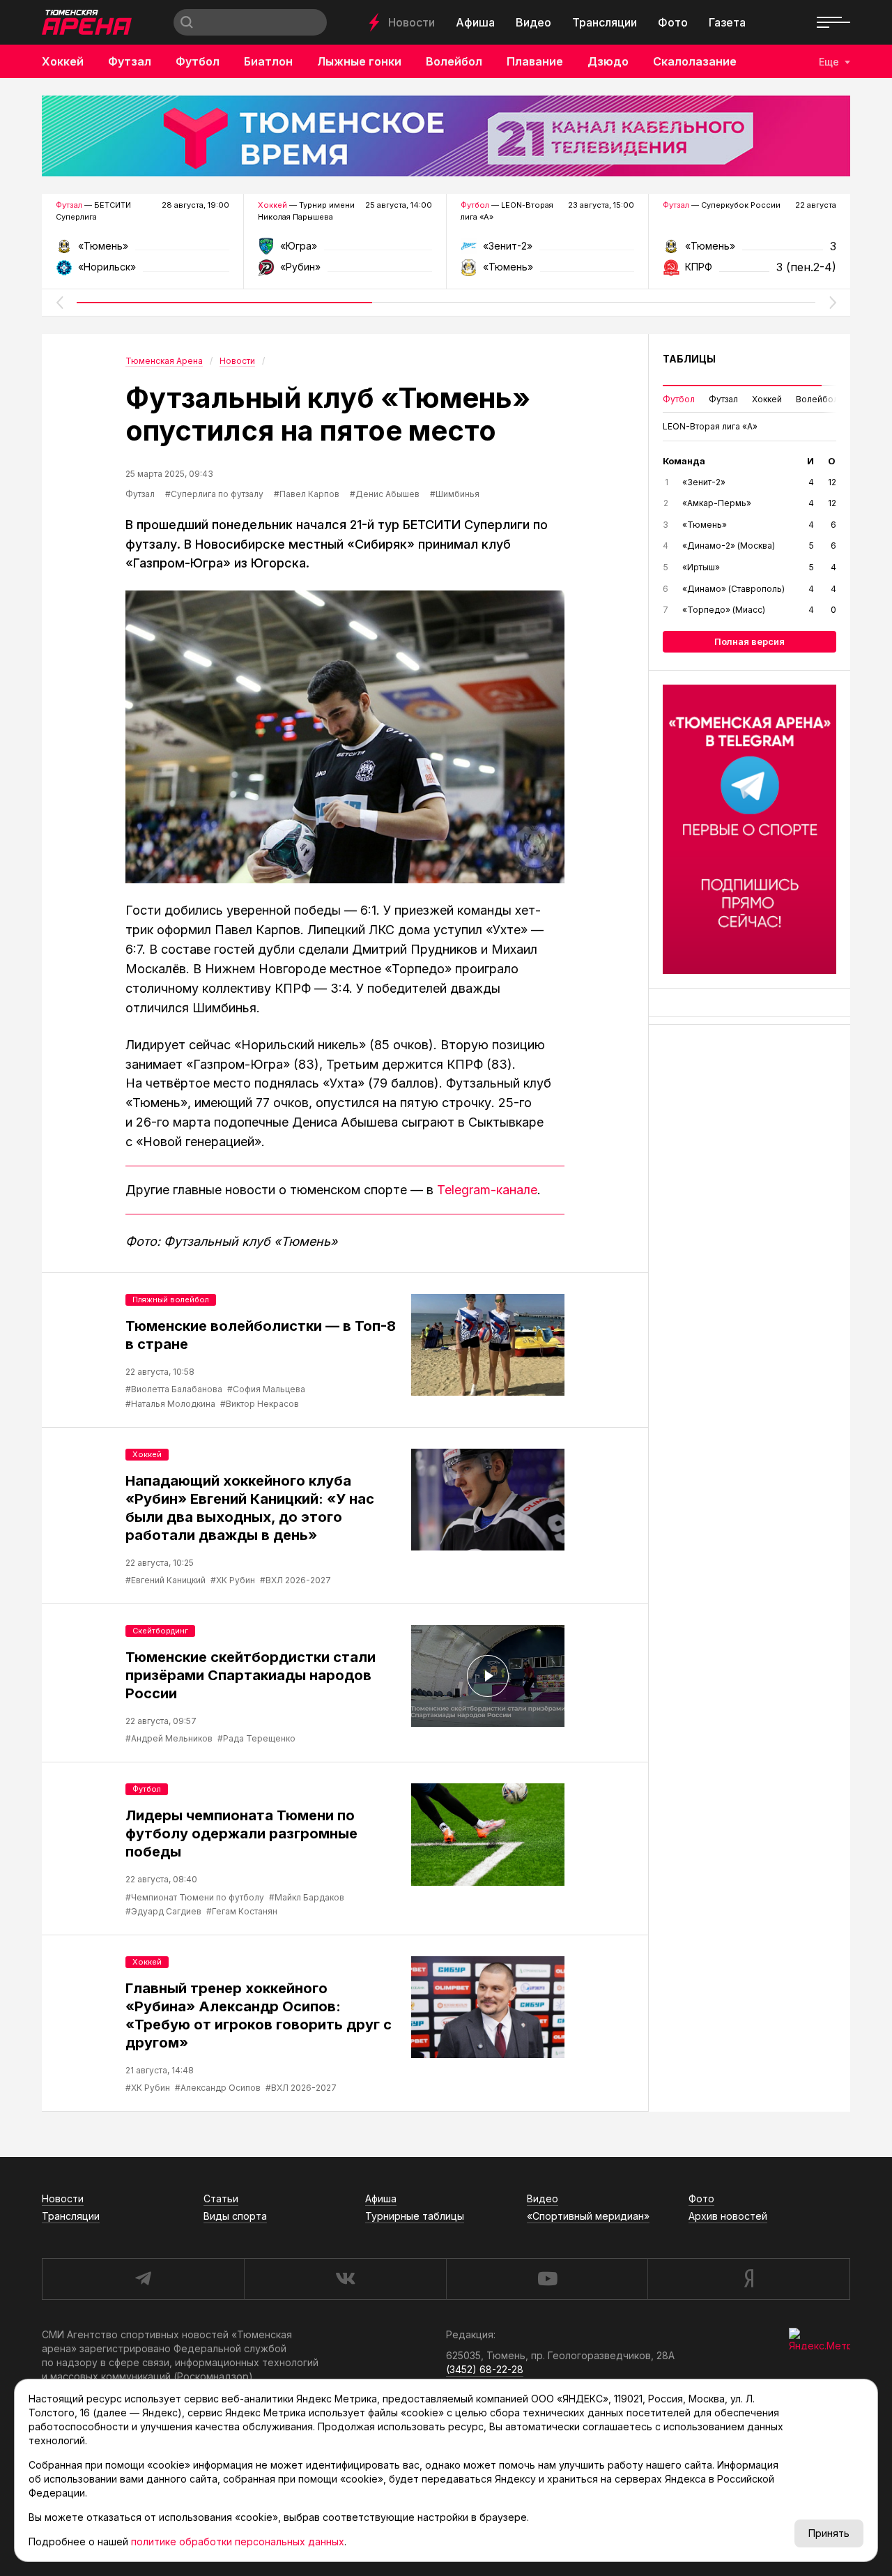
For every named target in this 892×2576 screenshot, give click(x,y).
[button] (59, 303)
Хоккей (63, 61)
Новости (412, 22)
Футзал (130, 61)
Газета (727, 22)
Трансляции (605, 22)
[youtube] (547, 2279)
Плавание (535, 61)
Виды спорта (235, 2216)
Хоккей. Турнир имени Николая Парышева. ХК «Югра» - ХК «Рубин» (345, 251)
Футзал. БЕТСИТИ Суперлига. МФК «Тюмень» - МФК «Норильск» (143, 251)
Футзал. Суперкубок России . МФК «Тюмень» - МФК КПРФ (749, 251)
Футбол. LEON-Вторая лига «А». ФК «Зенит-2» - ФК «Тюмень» (547, 251)
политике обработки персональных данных (238, 2541)
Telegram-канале (487, 1190)
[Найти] (187, 22)
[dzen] (749, 2279)
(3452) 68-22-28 (485, 2369)
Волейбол (454, 61)
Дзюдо (608, 61)
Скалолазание (695, 61)
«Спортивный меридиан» (588, 2216)
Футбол (198, 61)
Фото (673, 22)
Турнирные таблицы (415, 2216)
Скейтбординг (160, 1631)
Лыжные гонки (359, 61)
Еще (829, 62)
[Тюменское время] (446, 136)
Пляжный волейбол (171, 1300)
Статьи (221, 2198)
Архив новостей (728, 2216)
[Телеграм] (749, 829)
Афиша (475, 22)
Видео (533, 22)
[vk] (345, 2279)
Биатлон (268, 61)
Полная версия (749, 641)
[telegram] (143, 2279)
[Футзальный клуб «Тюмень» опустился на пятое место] (345, 737)
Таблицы (689, 359)
